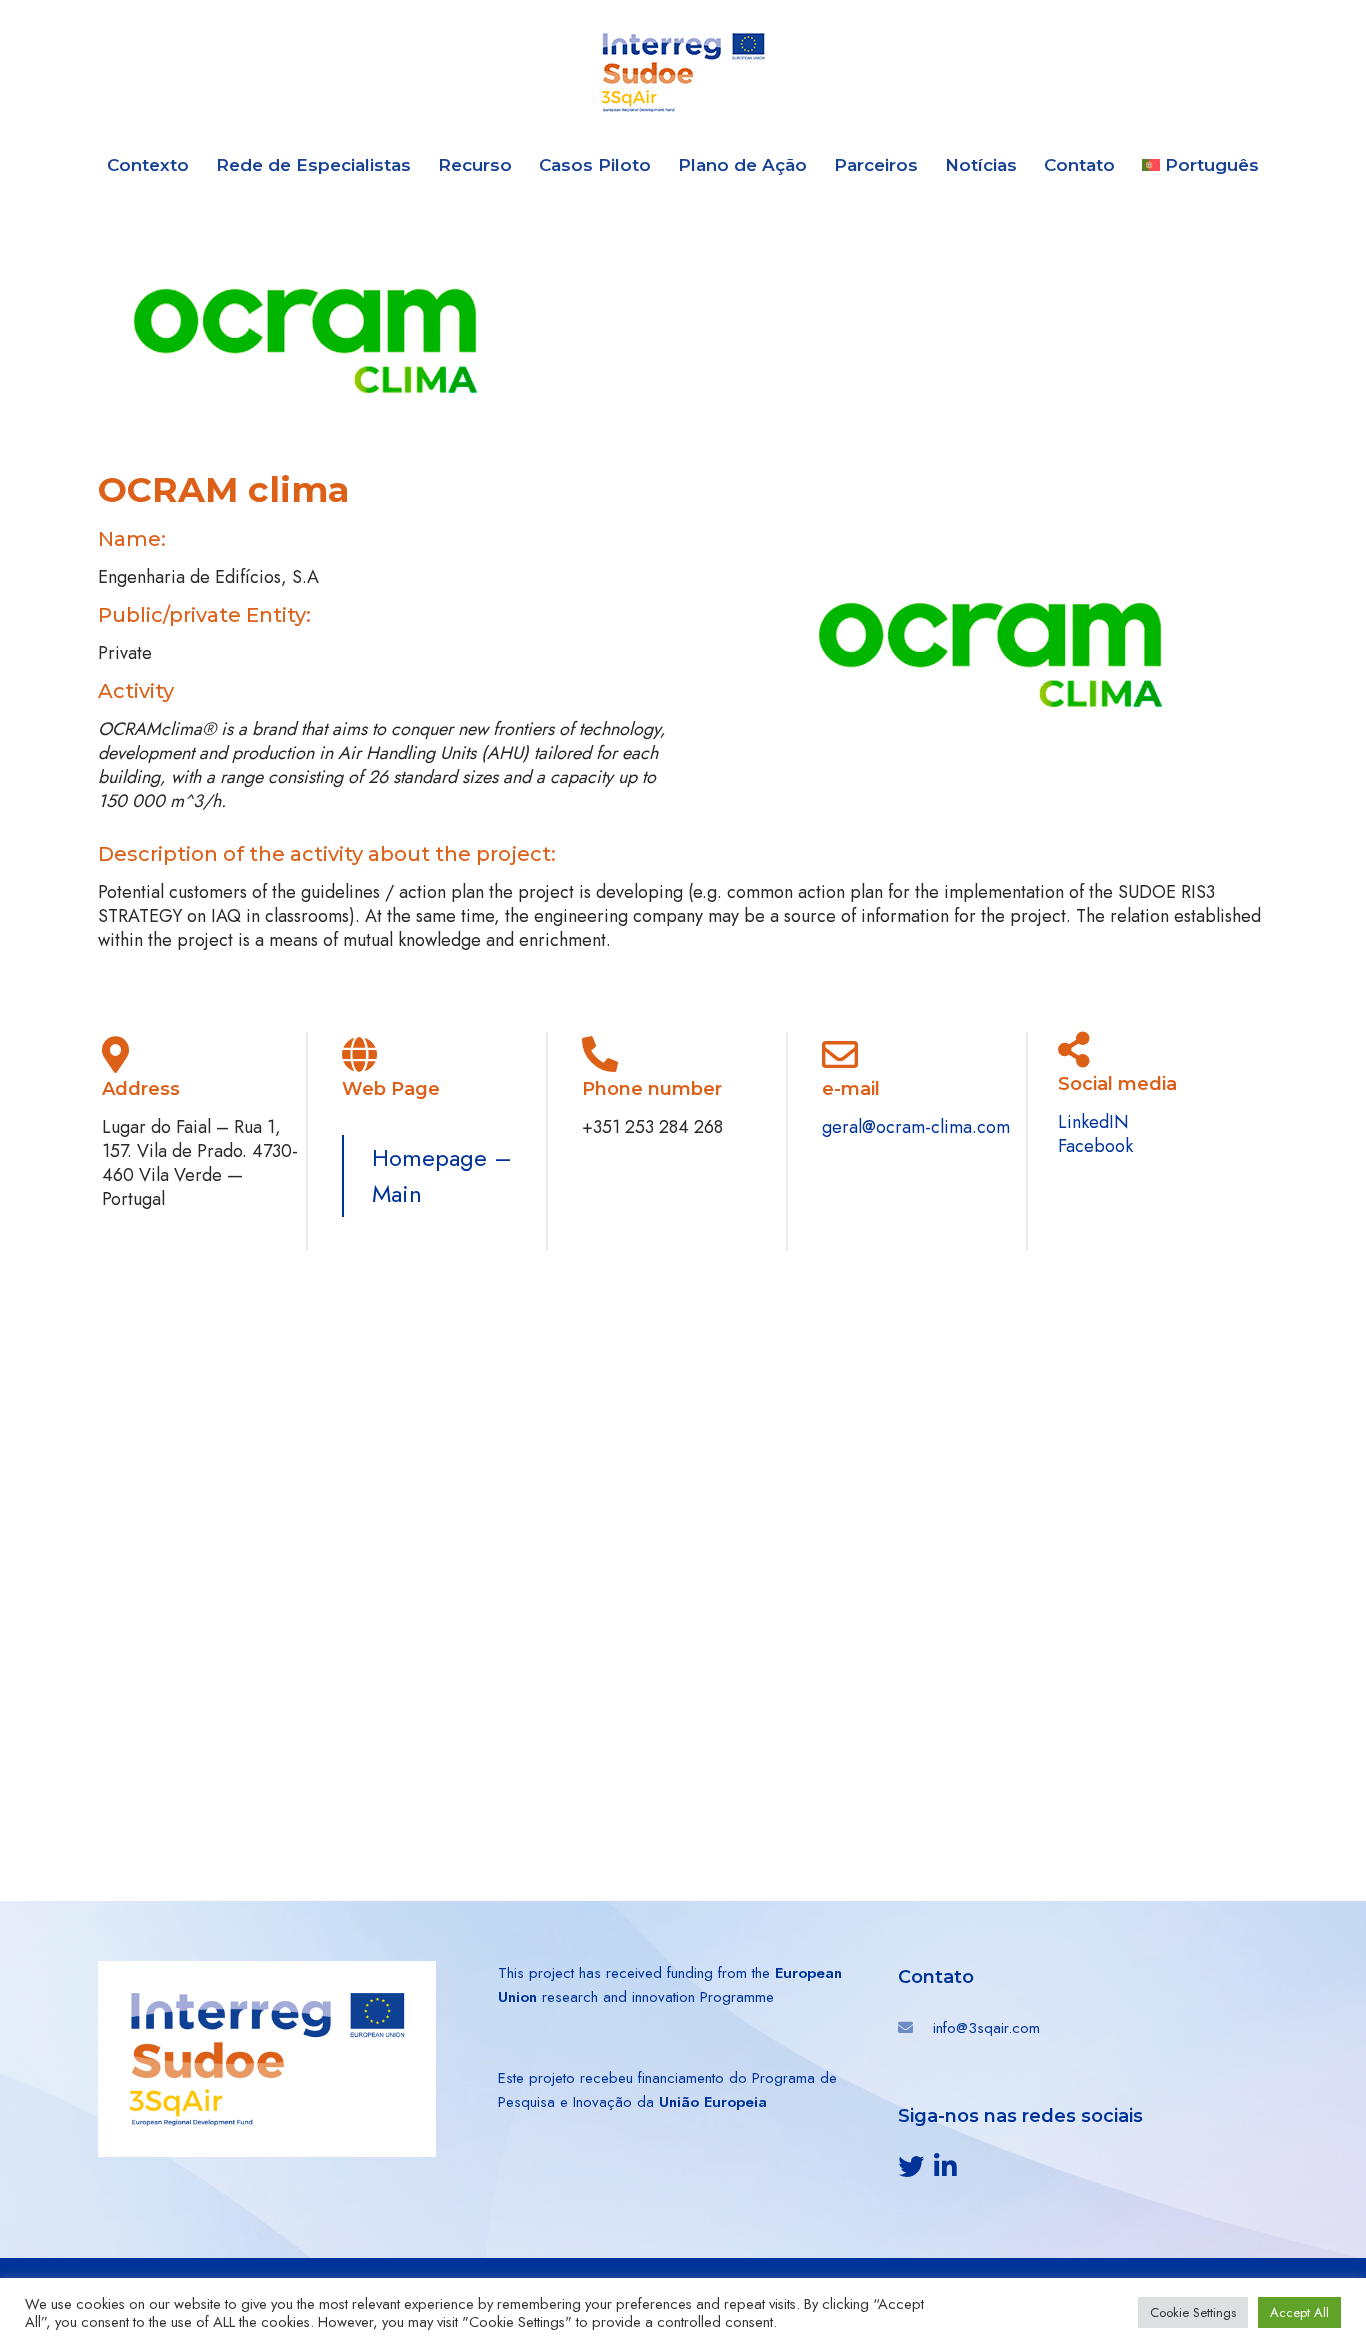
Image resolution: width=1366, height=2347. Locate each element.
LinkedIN (1093, 1122)
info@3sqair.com (986, 2028)
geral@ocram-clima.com (916, 1127)
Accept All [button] (1299, 2312)
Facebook (1095, 1146)
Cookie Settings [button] (1193, 2312)
